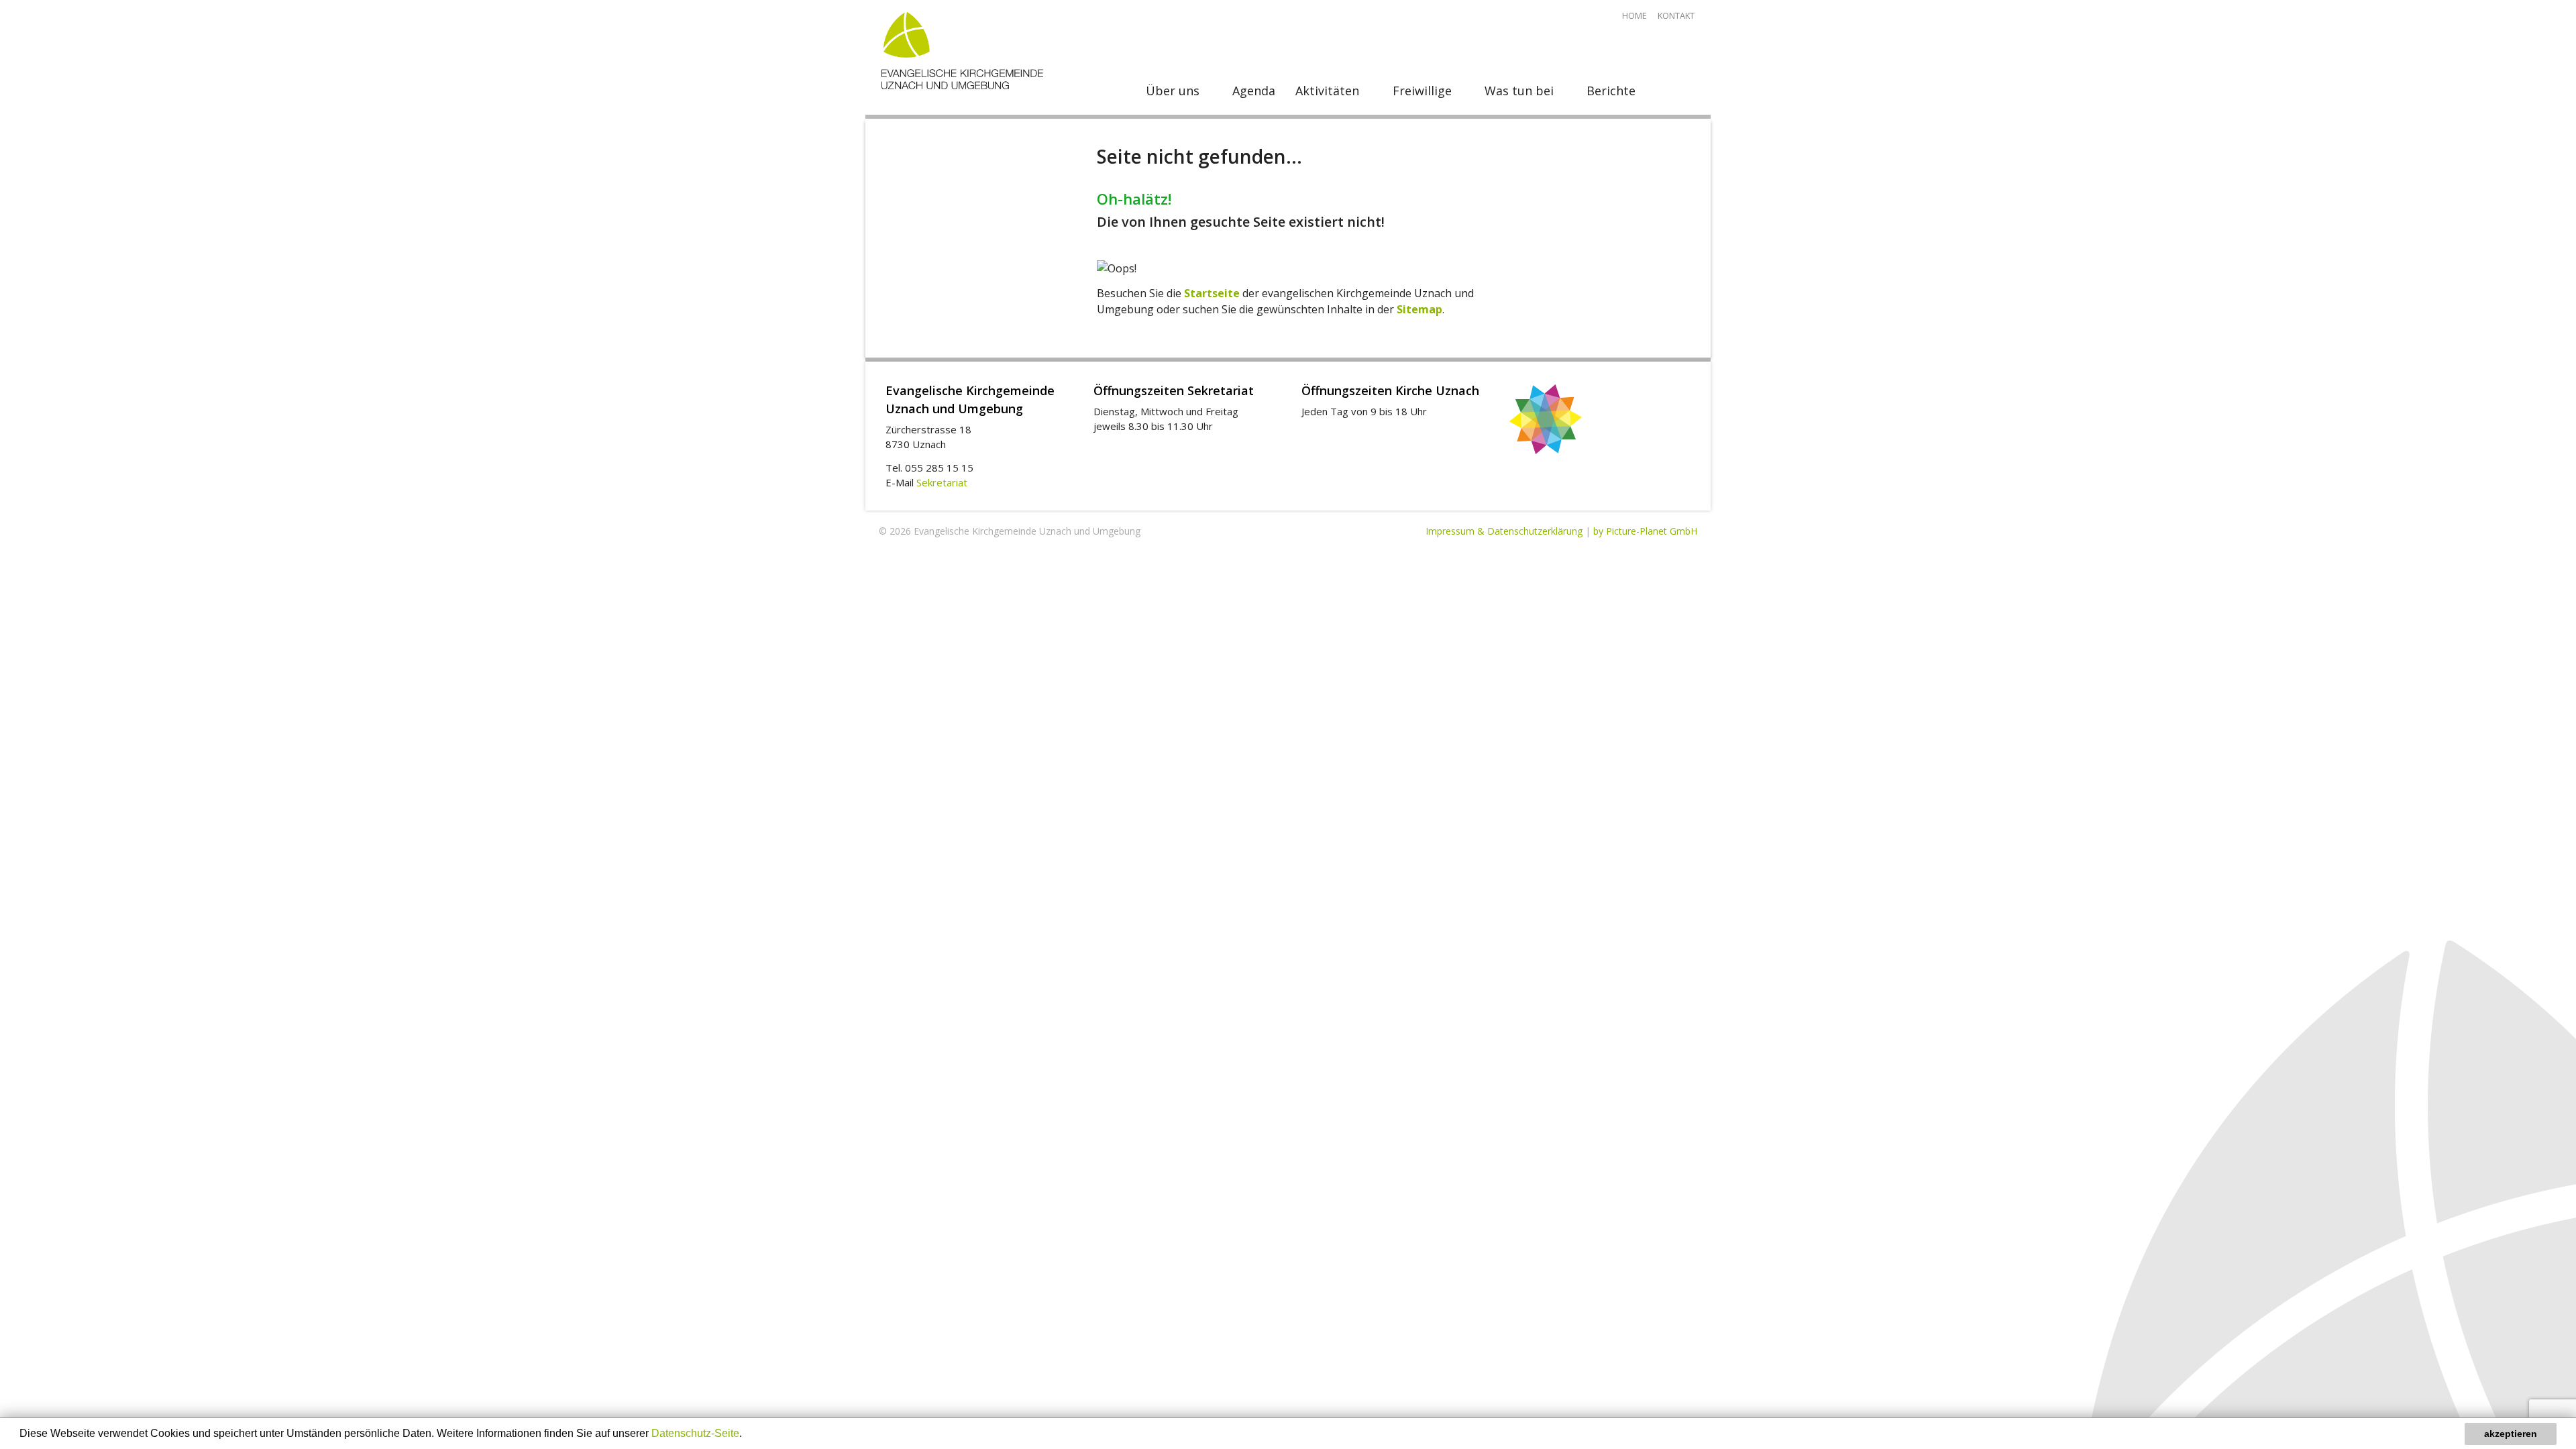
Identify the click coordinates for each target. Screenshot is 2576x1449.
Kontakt (1676, 15)
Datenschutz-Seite (695, 1433)
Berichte (1611, 91)
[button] (747, 1435)
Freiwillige (1422, 91)
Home (1634, 15)
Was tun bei (1519, 91)
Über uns (1173, 91)
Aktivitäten (1327, 91)
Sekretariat (942, 482)
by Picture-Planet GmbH (1645, 531)
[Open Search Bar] (1677, 91)
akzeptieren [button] (2511, 1434)
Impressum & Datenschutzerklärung (1504, 531)
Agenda (1254, 91)
